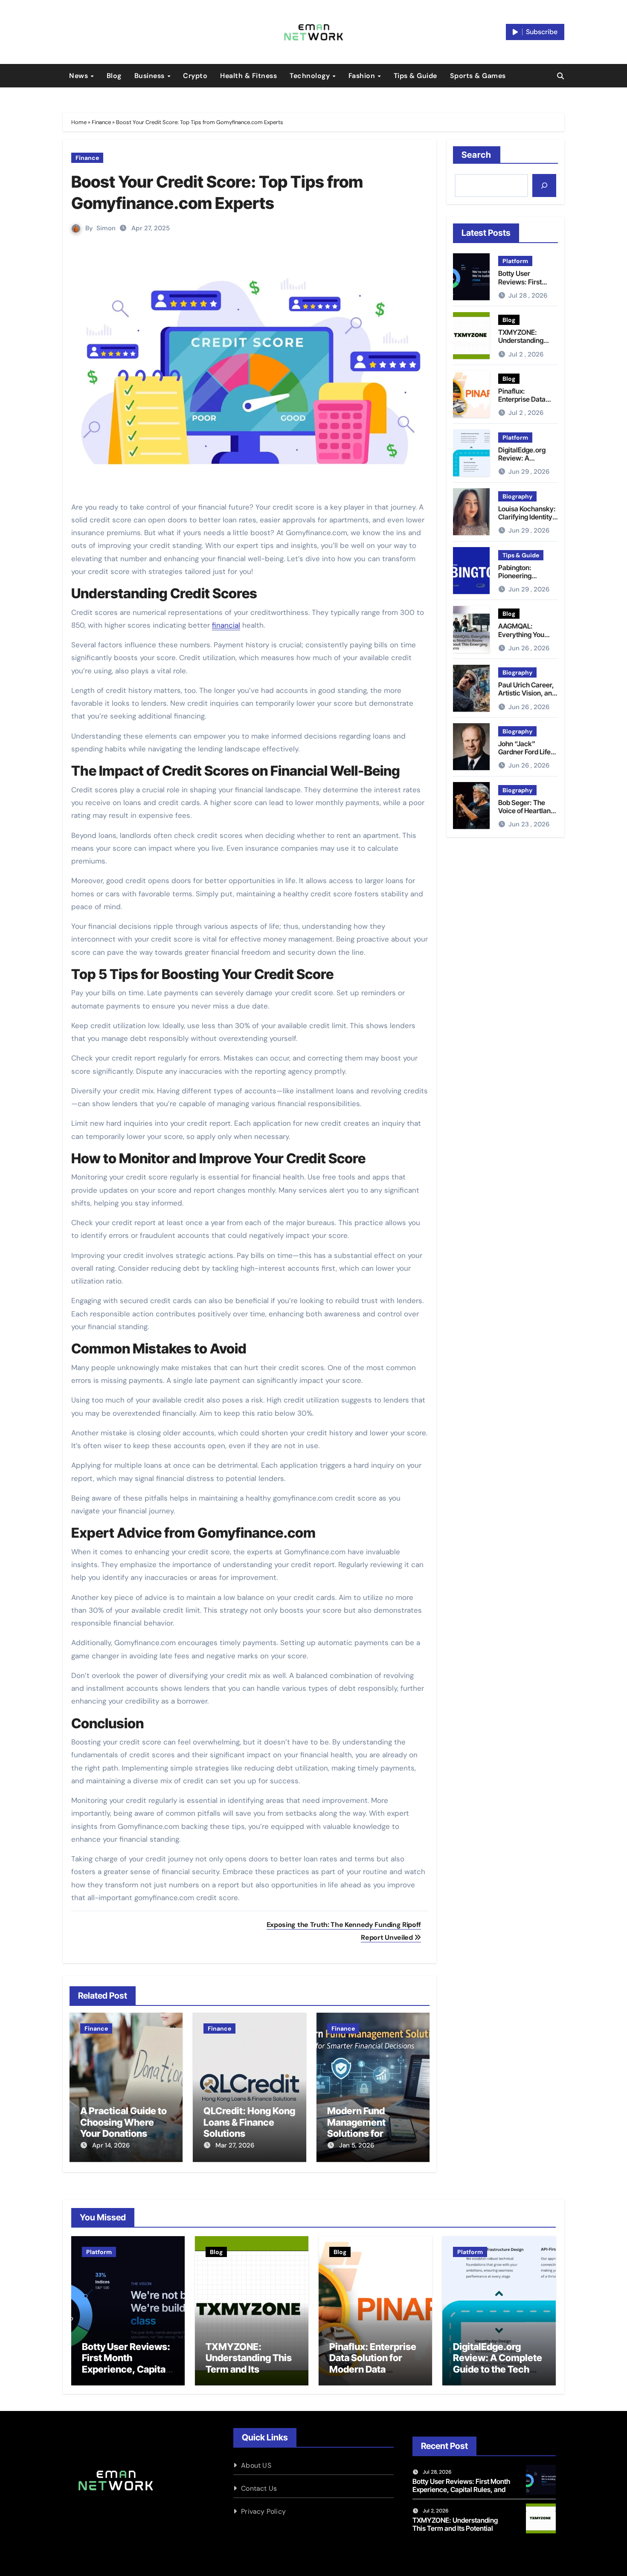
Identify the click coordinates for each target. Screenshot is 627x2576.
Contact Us (259, 2488)
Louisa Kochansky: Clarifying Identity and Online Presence (527, 521)
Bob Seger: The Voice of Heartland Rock (526, 811)
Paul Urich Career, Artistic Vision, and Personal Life (527, 693)
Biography (517, 496)
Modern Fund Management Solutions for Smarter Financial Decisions (366, 2133)
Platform (515, 261)
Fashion (363, 76)
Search (477, 155)
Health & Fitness (248, 76)
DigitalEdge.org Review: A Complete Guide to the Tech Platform (526, 462)
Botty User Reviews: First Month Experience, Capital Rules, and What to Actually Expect (126, 2369)
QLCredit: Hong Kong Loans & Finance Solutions (249, 2122)
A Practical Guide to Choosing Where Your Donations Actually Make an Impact (123, 2133)
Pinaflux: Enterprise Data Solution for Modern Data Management (373, 2363)
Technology (311, 76)
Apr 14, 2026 (111, 2145)
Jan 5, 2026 (357, 2145)
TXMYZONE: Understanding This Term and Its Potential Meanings (528, 345)
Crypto (195, 76)
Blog (114, 76)
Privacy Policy (263, 2511)
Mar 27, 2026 (235, 2145)
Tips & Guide (415, 76)
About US (256, 2465)
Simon (106, 228)
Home (79, 122)
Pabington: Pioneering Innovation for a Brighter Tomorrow (527, 580)
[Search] (544, 185)
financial (226, 625)
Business (151, 76)
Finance (101, 122)
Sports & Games (478, 76)
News (80, 76)
